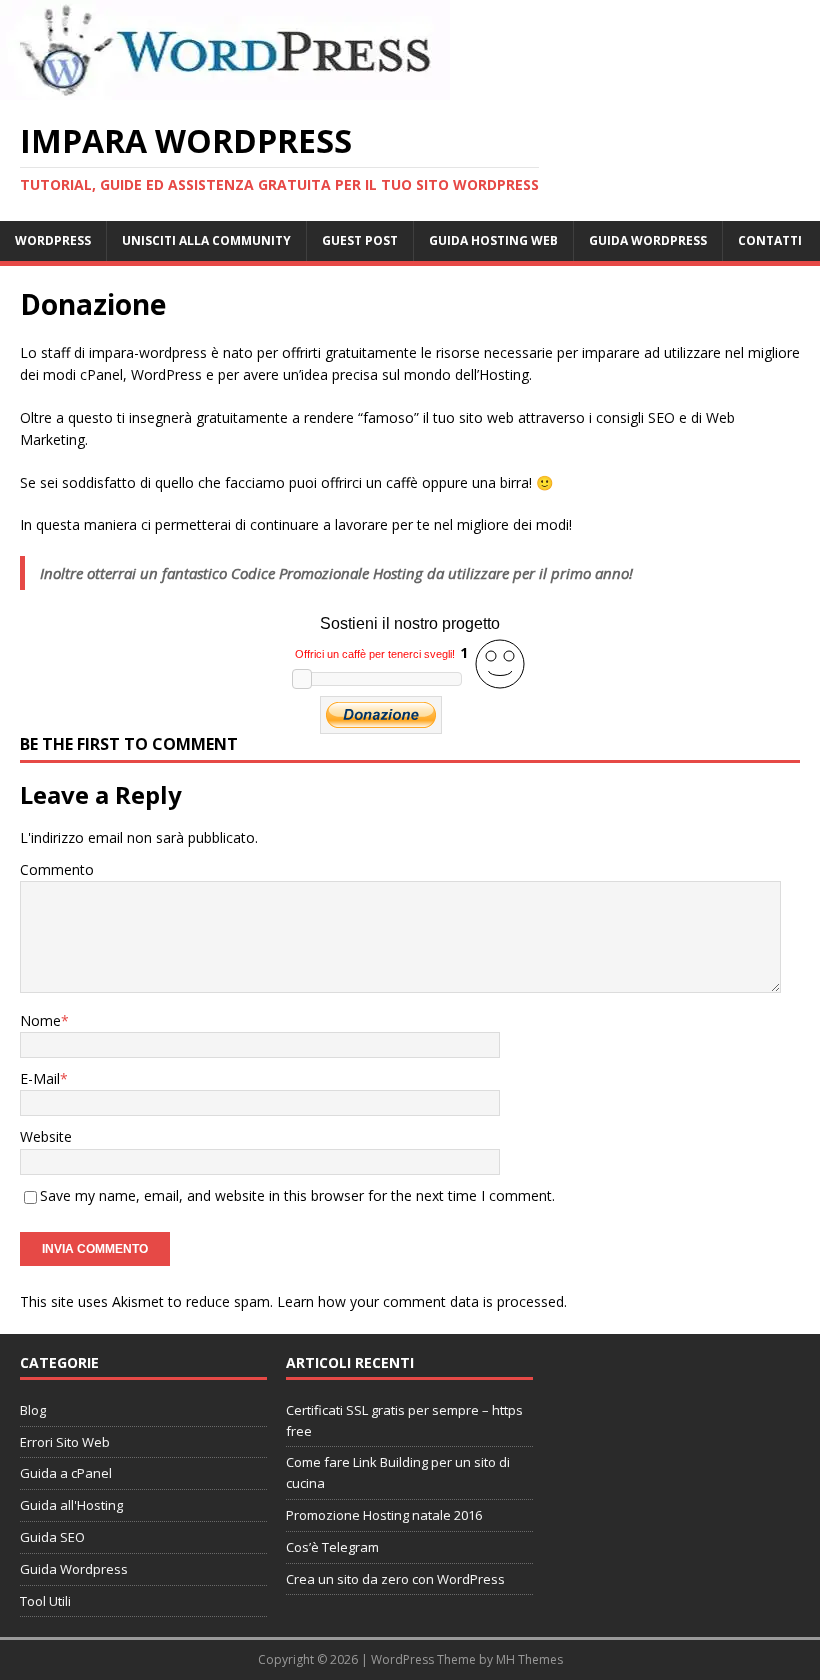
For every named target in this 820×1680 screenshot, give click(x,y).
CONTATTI (770, 240)
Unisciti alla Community (206, 240)
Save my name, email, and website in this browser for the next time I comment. (297, 1195)
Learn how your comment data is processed (420, 1301)
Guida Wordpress (74, 1569)
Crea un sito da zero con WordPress (395, 1579)
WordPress (53, 240)
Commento (57, 869)
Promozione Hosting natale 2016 (384, 1515)
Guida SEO (52, 1537)
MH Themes (529, 1659)
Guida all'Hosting (71, 1505)
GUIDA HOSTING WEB (493, 240)
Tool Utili (45, 1601)
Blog (33, 1410)
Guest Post (360, 240)
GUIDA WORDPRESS (648, 240)
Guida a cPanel (66, 1473)
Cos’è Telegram (332, 1547)
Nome (40, 1020)
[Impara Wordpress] (225, 88)
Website (46, 1136)
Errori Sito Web (65, 1442)
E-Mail (40, 1078)
